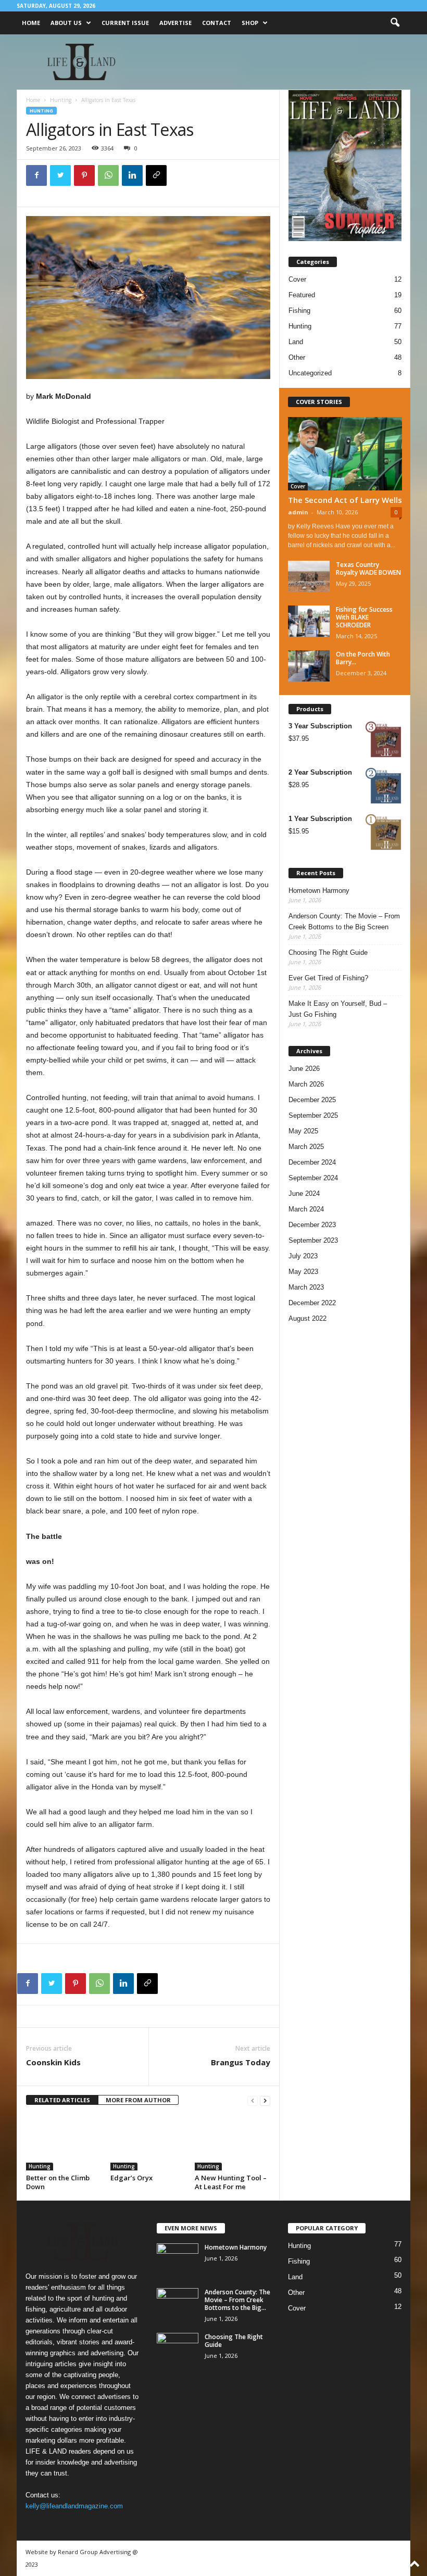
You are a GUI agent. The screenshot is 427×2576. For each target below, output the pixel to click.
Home (31, 23)
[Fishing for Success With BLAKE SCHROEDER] (309, 621)
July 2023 (303, 1256)
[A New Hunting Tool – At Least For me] (233, 2142)
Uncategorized (310, 373)
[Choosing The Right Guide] (178, 2348)
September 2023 (313, 1240)
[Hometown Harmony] (178, 2259)
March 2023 (306, 1287)
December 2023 (312, 1225)
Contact (217, 23)
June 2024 (304, 1194)
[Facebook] (36, 175)
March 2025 (306, 1147)
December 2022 (312, 1303)
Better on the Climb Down (58, 2182)
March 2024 (306, 1209)
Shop (250, 23)
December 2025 (312, 1100)
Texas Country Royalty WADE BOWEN (368, 569)
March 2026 (306, 1084)
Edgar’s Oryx (131, 2178)
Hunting (61, 100)
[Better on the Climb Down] (64, 2142)
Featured (302, 295)
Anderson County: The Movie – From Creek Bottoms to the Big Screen (344, 921)
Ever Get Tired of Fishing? (328, 978)
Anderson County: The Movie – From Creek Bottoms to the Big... (237, 2300)
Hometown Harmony (319, 891)
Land (296, 342)
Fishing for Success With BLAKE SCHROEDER (364, 617)
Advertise (175, 23)
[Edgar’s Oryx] (148, 2142)
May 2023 (303, 1272)
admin (298, 512)
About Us (66, 23)
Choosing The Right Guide (328, 952)
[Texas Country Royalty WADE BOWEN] (309, 576)
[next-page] (265, 2100)
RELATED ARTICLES (62, 2100)
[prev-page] (253, 2100)
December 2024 (312, 1162)
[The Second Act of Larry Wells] (345, 454)
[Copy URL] (156, 175)
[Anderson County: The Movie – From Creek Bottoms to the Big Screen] (178, 2304)
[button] (395, 23)
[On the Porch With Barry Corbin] (309, 666)
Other (297, 357)
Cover (297, 279)
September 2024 (313, 1178)
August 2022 (307, 1318)
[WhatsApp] (108, 175)
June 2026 (304, 1069)
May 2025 (303, 1131)
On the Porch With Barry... (363, 658)
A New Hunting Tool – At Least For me (231, 2182)
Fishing (299, 311)
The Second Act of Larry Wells (345, 500)
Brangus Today (241, 2062)
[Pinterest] (84, 175)
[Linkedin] (132, 175)
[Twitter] (60, 175)
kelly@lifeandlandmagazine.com (74, 2506)
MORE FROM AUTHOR (138, 2100)
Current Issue (125, 23)
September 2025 (313, 1115)
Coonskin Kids (53, 2062)
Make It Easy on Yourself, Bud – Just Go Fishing (338, 1009)
